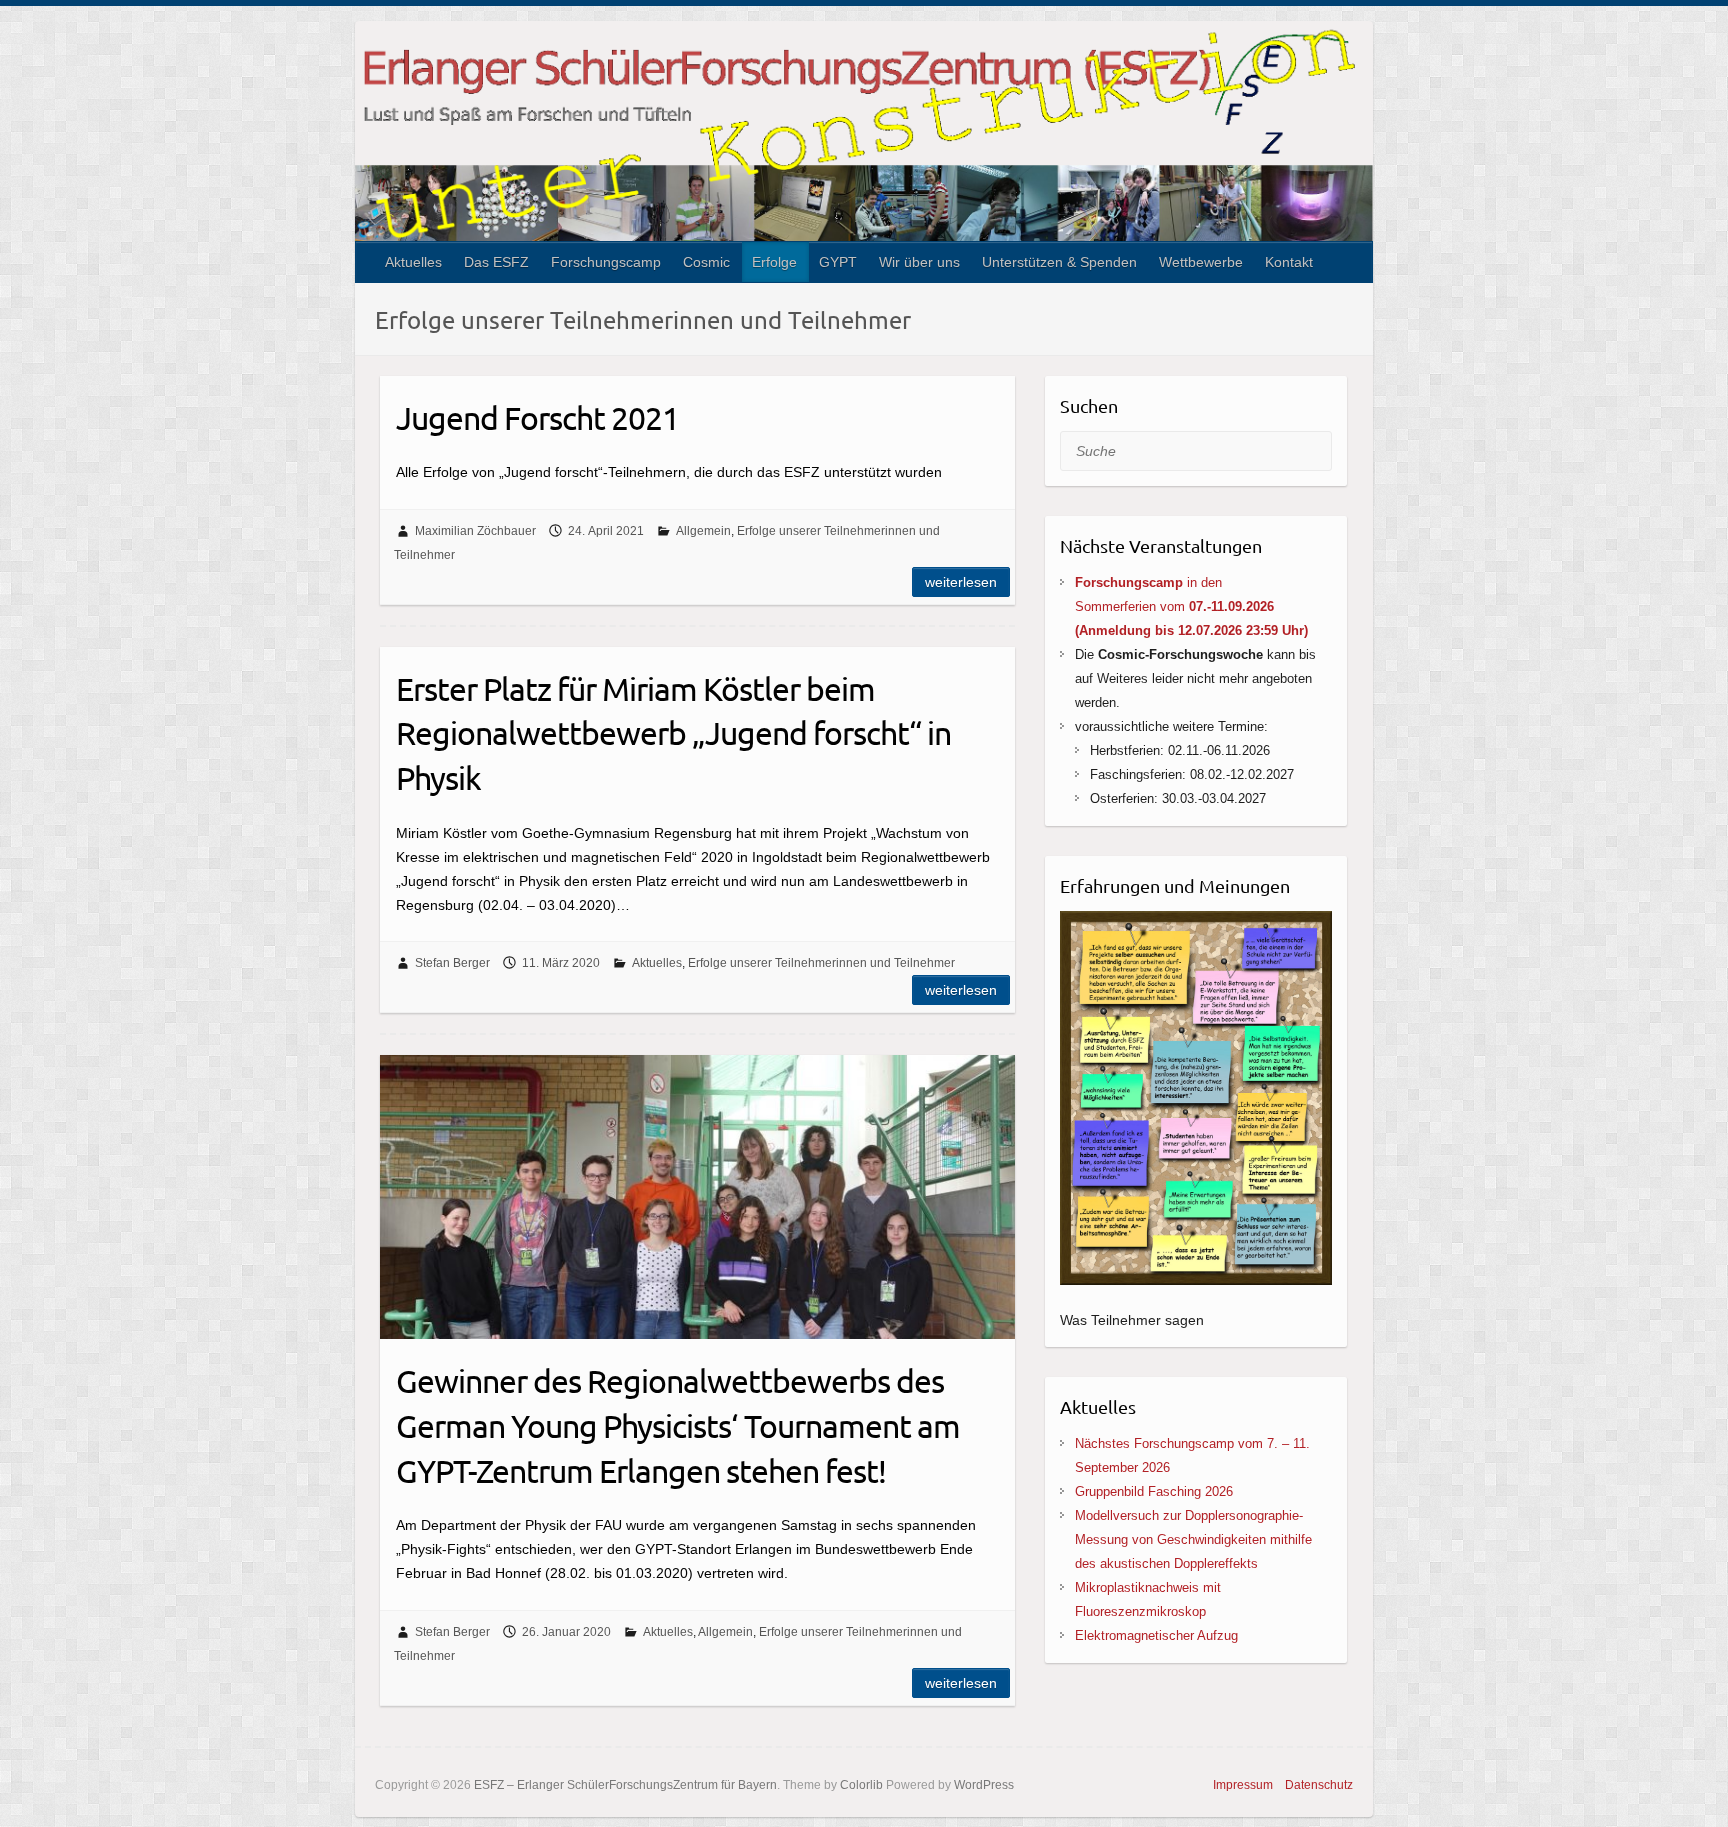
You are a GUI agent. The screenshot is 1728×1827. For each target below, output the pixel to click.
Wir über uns (919, 262)
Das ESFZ (496, 262)
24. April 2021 (606, 531)
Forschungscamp (606, 262)
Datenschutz (1319, 1785)
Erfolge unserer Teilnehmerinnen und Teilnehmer (821, 963)
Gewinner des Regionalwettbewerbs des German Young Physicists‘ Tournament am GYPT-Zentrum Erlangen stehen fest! (678, 1425)
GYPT (838, 262)
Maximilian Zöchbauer (475, 531)
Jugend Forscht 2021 (537, 417)
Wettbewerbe (1201, 262)
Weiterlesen (961, 582)
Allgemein (703, 531)
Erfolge (774, 262)
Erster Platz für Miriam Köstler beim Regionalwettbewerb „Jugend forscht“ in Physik (673, 733)
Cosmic (706, 262)
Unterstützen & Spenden (1059, 262)
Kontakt (1289, 262)
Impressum (1243, 1785)
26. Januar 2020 (566, 1632)
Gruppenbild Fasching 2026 (1154, 1491)
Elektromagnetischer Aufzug (1156, 1635)
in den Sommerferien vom (1191, 606)
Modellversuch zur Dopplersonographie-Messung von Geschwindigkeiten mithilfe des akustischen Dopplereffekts (1193, 1539)
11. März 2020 (561, 963)
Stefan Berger (452, 963)
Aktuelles (413, 262)
